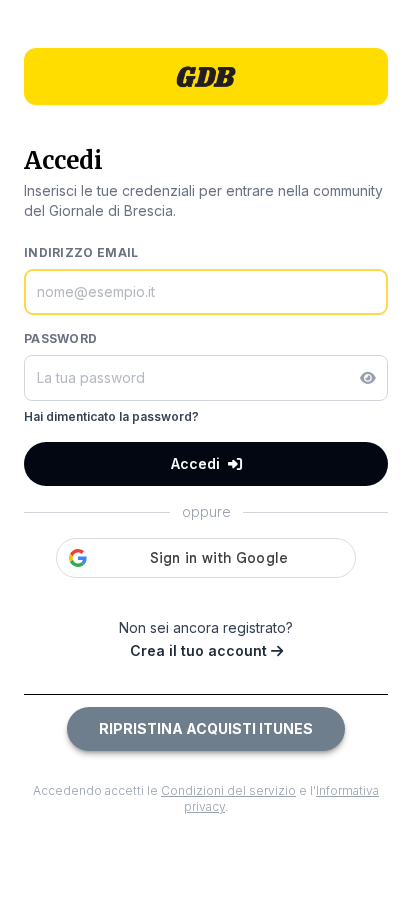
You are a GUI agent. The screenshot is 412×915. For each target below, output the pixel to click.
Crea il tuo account (200, 650)
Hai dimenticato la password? (111, 416)
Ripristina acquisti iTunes (206, 728)
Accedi (195, 463)
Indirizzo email (81, 252)
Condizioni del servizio (228, 790)
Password (60, 338)
